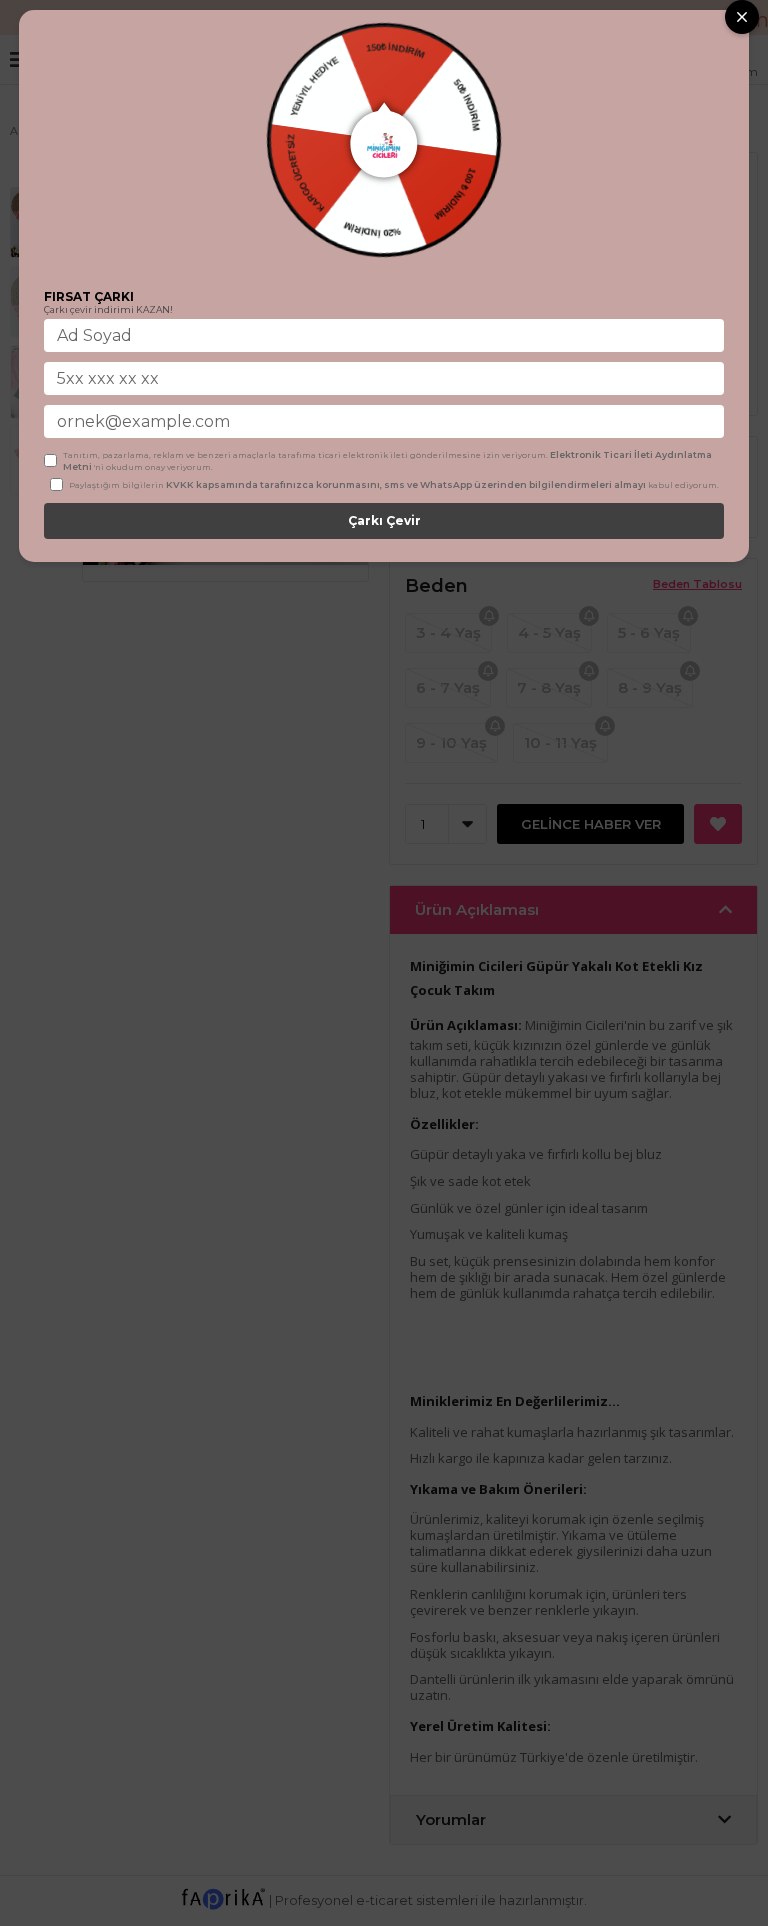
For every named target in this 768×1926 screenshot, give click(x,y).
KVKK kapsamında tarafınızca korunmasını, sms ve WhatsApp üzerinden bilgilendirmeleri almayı (406, 484)
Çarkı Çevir (384, 520)
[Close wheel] (742, 17)
